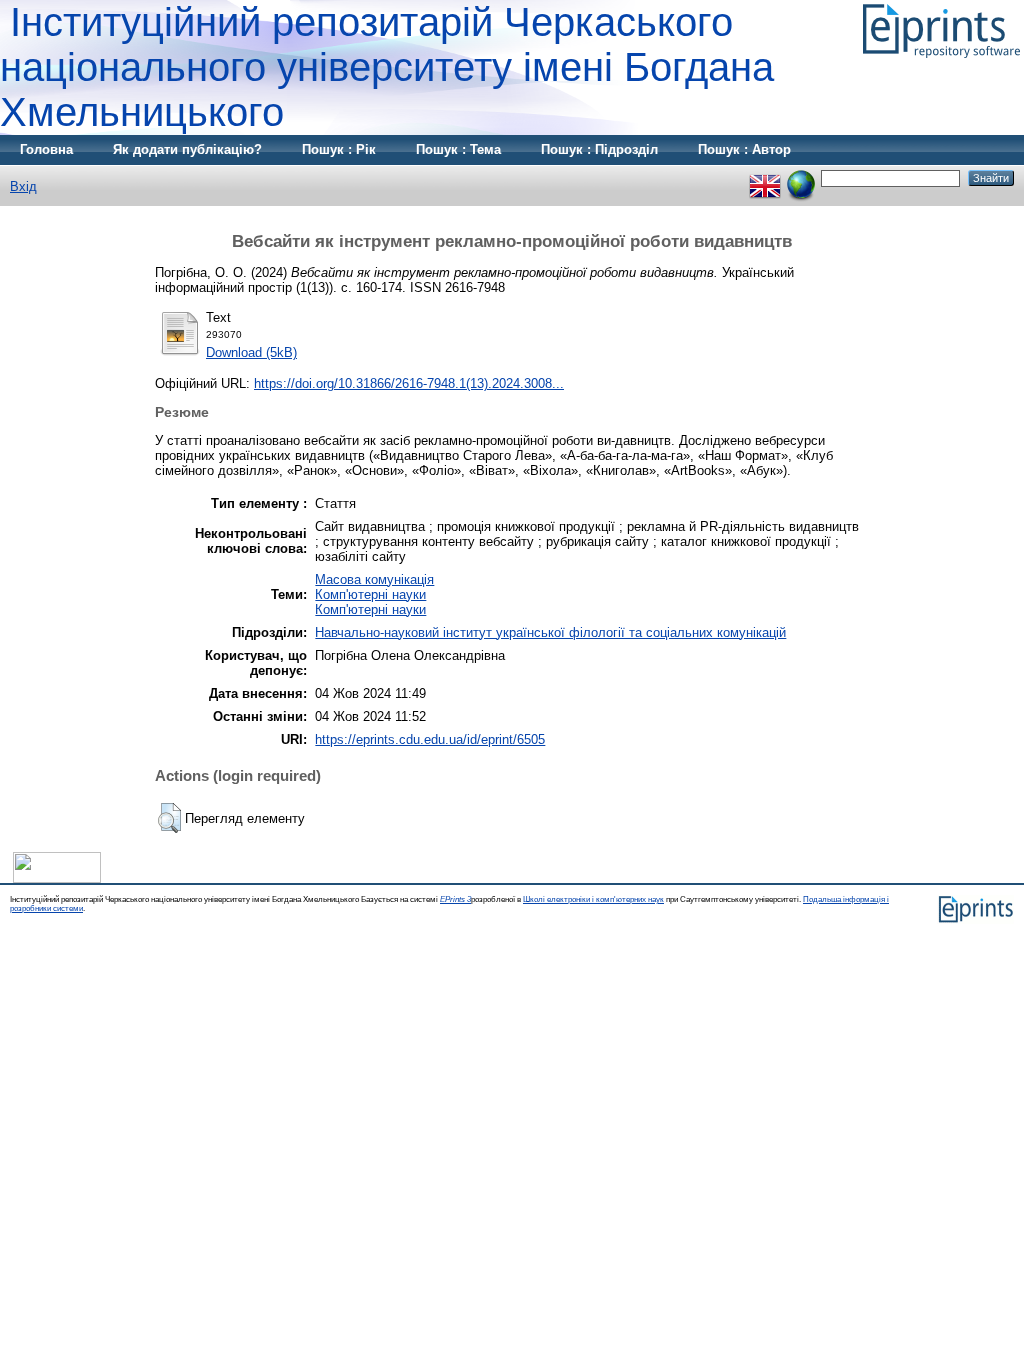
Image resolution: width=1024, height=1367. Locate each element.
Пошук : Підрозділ (599, 149)
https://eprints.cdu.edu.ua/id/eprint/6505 (430, 739)
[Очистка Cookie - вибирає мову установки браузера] (801, 177)
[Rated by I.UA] (57, 878)
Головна (46, 149)
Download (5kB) (251, 352)
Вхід (23, 186)
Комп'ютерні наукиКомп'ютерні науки (370, 602)
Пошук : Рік (339, 149)
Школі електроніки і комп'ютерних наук (593, 899)
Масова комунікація (374, 579)
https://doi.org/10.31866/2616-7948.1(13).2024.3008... (409, 383)
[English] (765, 177)
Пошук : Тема (458, 149)
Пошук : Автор (744, 149)
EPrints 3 (455, 899)
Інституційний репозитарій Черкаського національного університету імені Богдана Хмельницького (387, 67)
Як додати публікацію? (187, 149)
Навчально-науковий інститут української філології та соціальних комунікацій (550, 632)
